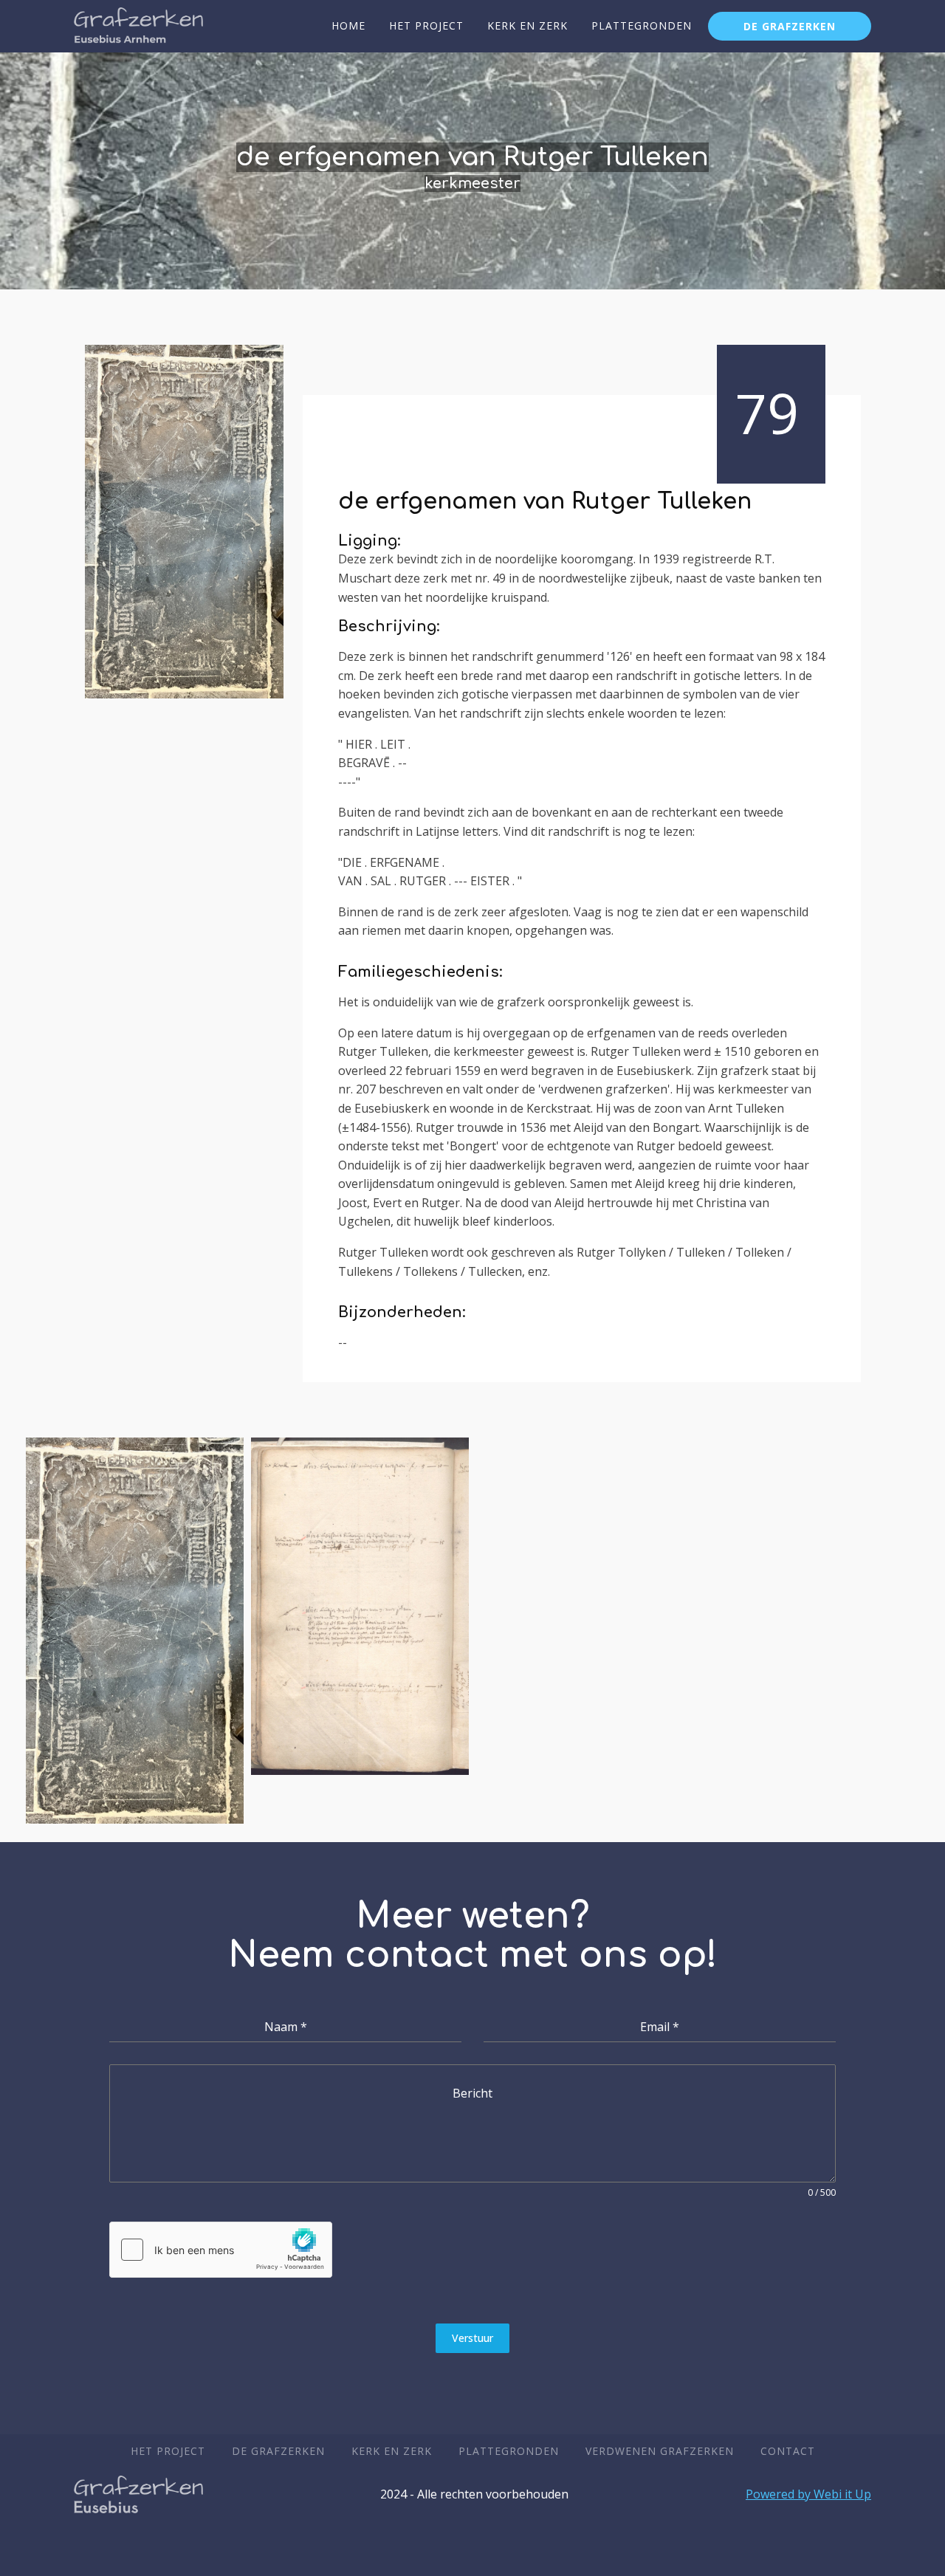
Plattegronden (642, 25)
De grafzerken (790, 26)
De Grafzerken (278, 2451)
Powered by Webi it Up (808, 2494)
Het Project (426, 25)
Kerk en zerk (528, 25)
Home (348, 25)
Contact (788, 2451)
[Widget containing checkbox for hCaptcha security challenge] (221, 2250)
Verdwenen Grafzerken (660, 2451)
